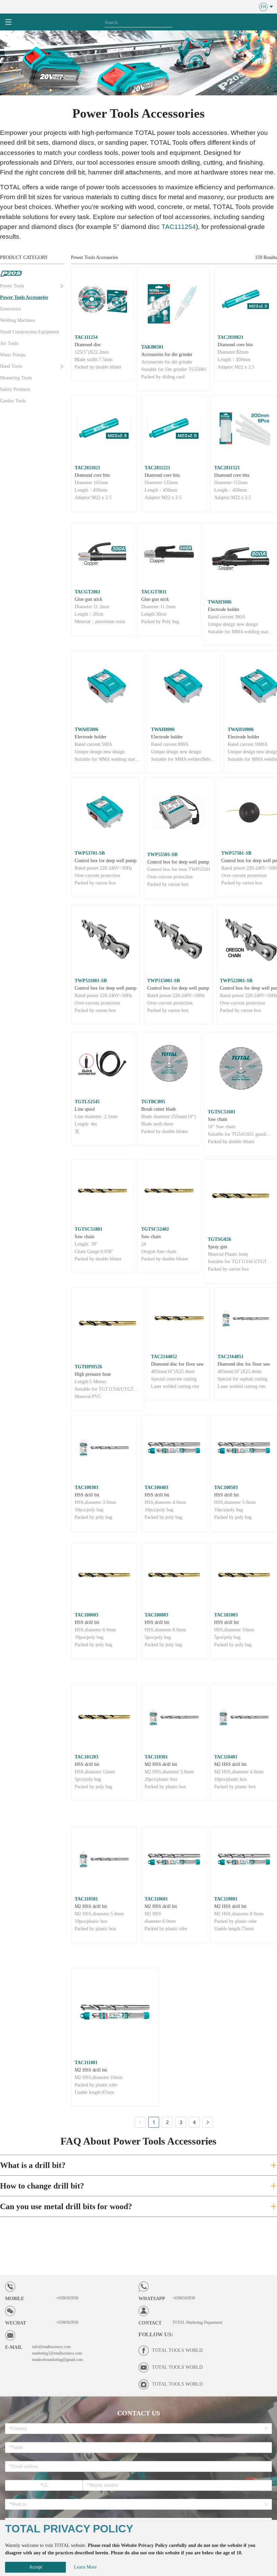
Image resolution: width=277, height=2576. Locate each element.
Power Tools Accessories (24, 297)
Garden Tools (13, 401)
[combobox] (136, 2429)
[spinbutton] (44, 2485)
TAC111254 (179, 227)
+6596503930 (67, 2298)
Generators (10, 309)
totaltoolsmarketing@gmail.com (57, 2360)
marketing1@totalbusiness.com (57, 2353)
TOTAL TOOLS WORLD (177, 2350)
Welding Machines (18, 320)
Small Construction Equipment (30, 332)
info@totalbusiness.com (51, 2347)
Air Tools (9, 343)
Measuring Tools (16, 378)
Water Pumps (13, 355)
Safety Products (15, 389)
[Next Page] (208, 2122)
